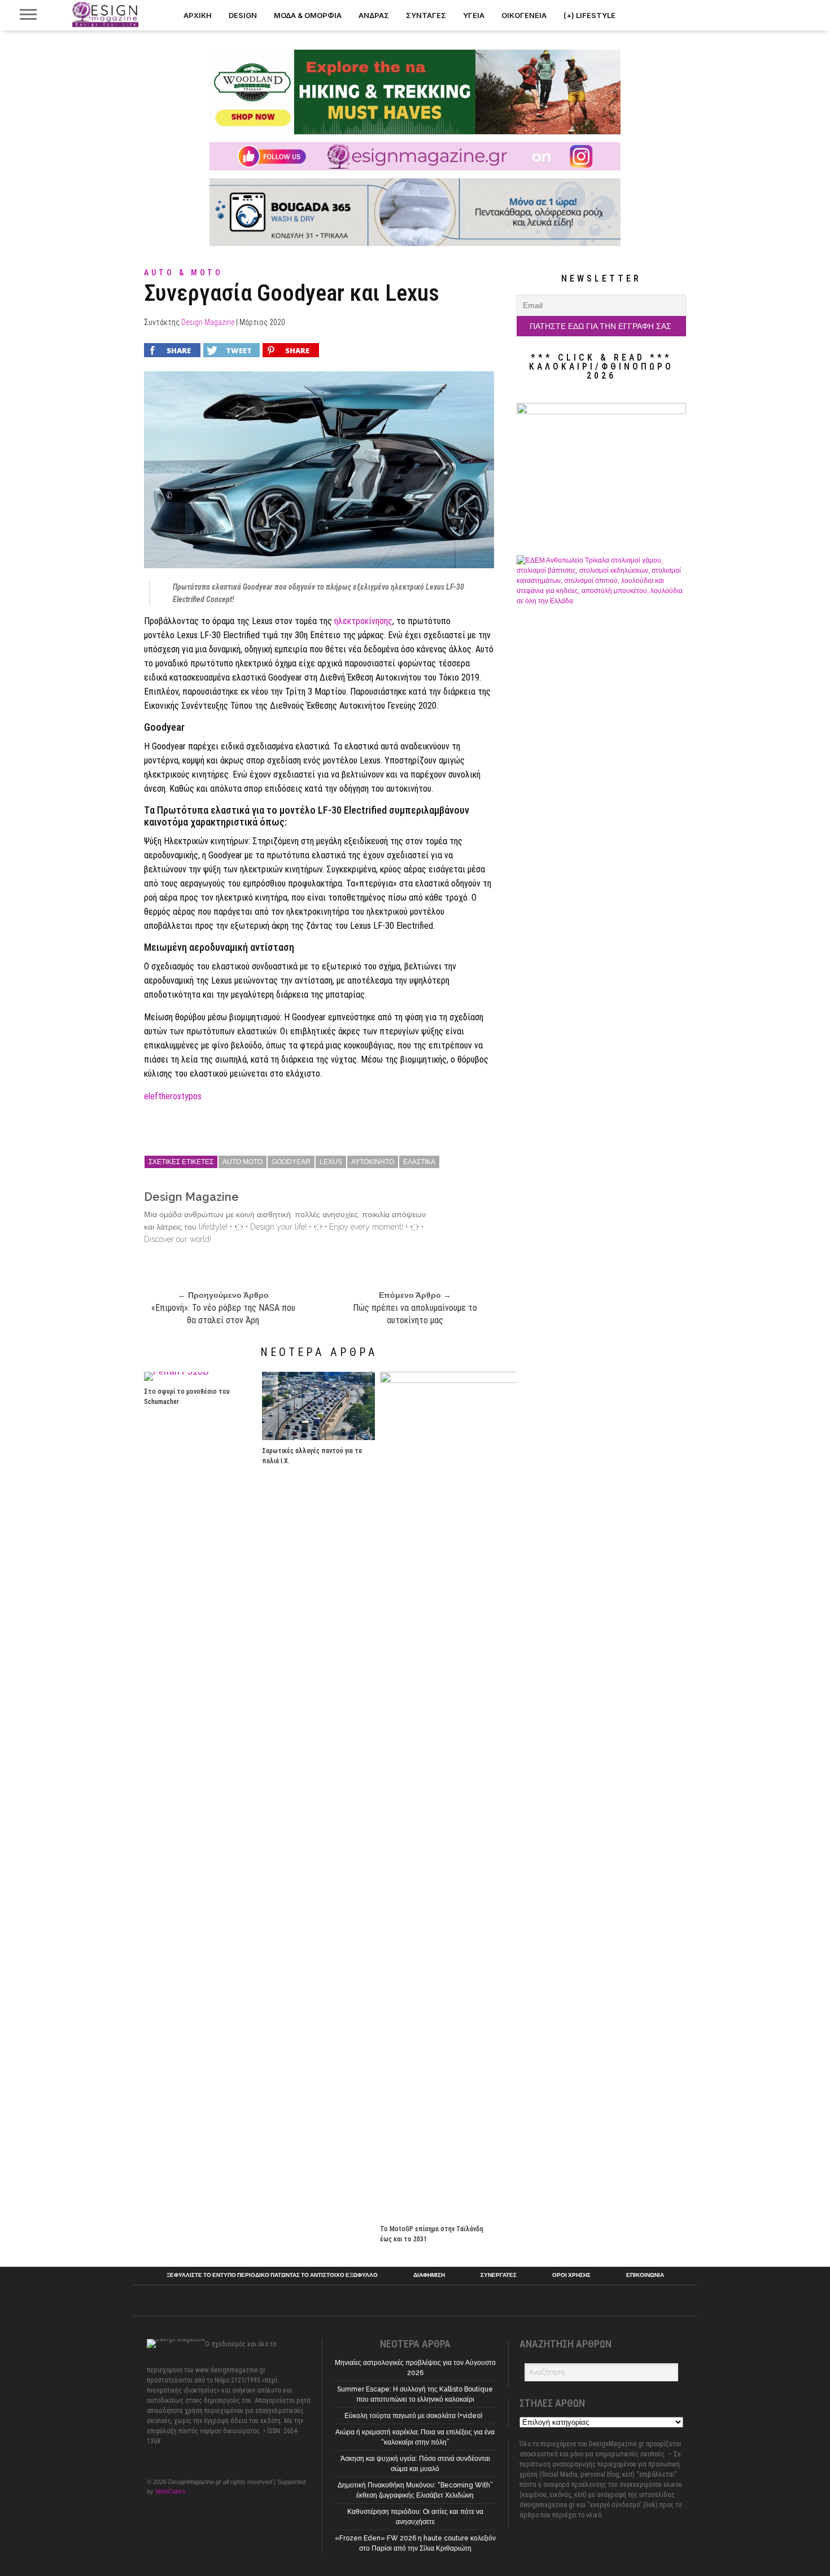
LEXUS (331, 1162)
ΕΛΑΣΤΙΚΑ (419, 1162)
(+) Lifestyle (589, 15)
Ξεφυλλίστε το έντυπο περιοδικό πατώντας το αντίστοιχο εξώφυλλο (272, 2275)
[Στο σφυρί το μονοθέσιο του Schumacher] (176, 1372)
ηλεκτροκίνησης (363, 621)
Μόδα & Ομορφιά (308, 15)
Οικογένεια (524, 15)
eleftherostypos (173, 1096)
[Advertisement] (601, 1649)
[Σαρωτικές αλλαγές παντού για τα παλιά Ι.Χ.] (318, 1437)
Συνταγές (426, 15)
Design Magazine (208, 322)
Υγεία (474, 15)
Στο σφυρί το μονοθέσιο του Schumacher (187, 1397)
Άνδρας (374, 15)
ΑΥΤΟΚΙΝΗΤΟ (373, 1162)
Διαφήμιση (429, 2275)
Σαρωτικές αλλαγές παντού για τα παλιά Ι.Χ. (312, 1456)
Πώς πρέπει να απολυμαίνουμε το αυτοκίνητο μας (415, 1314)
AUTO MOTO (243, 1162)
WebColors (171, 2491)
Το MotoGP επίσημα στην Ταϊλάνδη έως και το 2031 (432, 2234)
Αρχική (198, 15)
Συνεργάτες (499, 2275)
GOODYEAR (291, 1162)
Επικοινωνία (645, 2275)
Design (243, 15)
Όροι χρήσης (571, 2275)
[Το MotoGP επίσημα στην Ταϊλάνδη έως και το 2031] (493, 1380)
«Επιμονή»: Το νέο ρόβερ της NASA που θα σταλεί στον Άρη (223, 1314)
